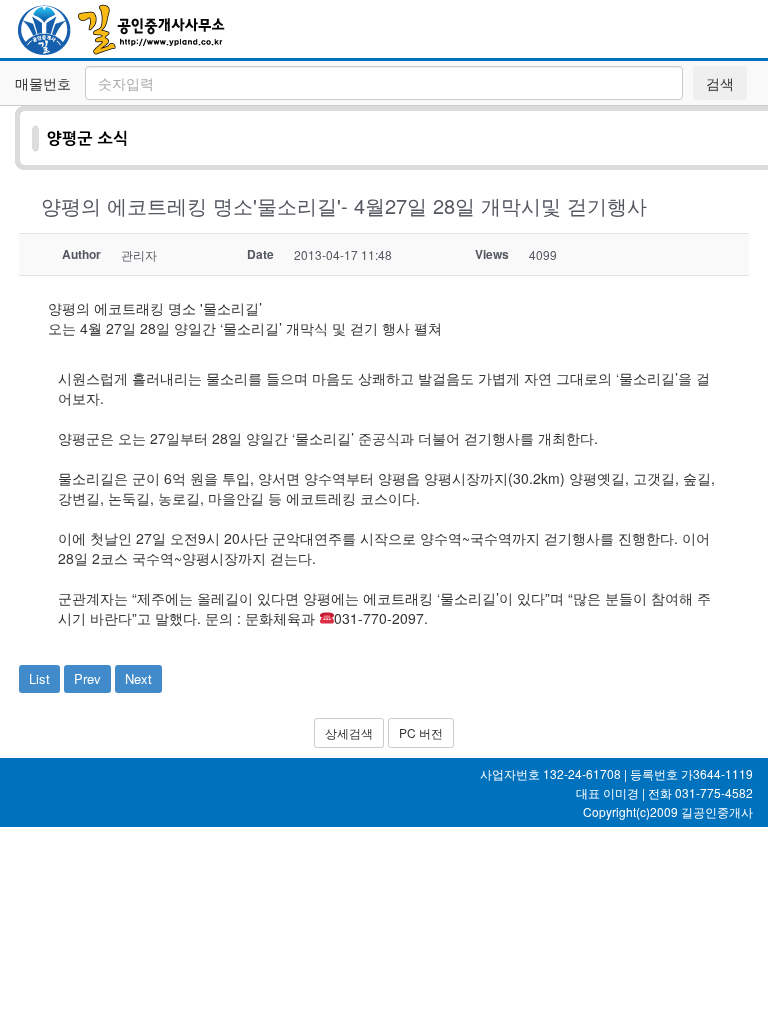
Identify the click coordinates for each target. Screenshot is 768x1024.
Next (138, 678)
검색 (720, 83)
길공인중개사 (717, 811)
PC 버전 (421, 732)
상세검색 (349, 732)
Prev (87, 678)
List (39, 678)
